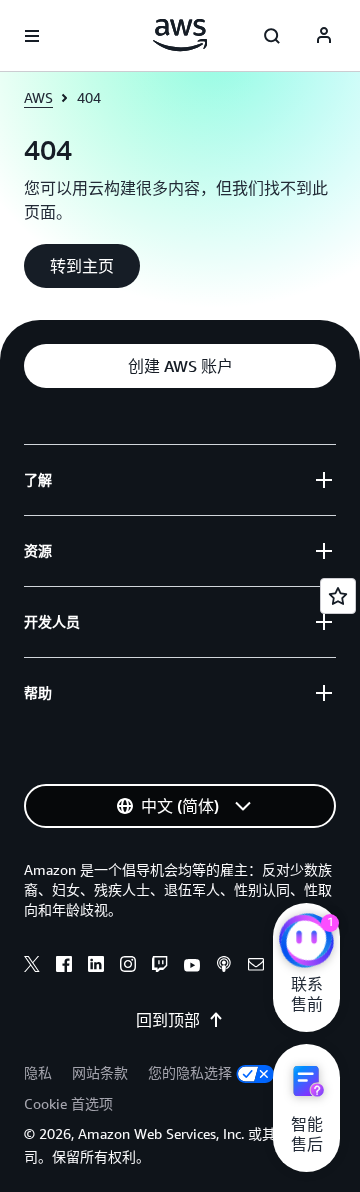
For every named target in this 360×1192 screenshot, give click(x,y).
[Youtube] (192, 967)
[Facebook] (64, 967)
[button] (82, 266)
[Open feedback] (338, 596)
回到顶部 (168, 1020)
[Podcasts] (224, 967)
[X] (32, 967)
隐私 (38, 1072)
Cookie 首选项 (68, 1103)
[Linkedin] (96, 967)
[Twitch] (160, 967)
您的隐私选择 (190, 1072)
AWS (38, 97)
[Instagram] (128, 967)
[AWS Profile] (324, 36)
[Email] (256, 967)
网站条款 (100, 1072)
